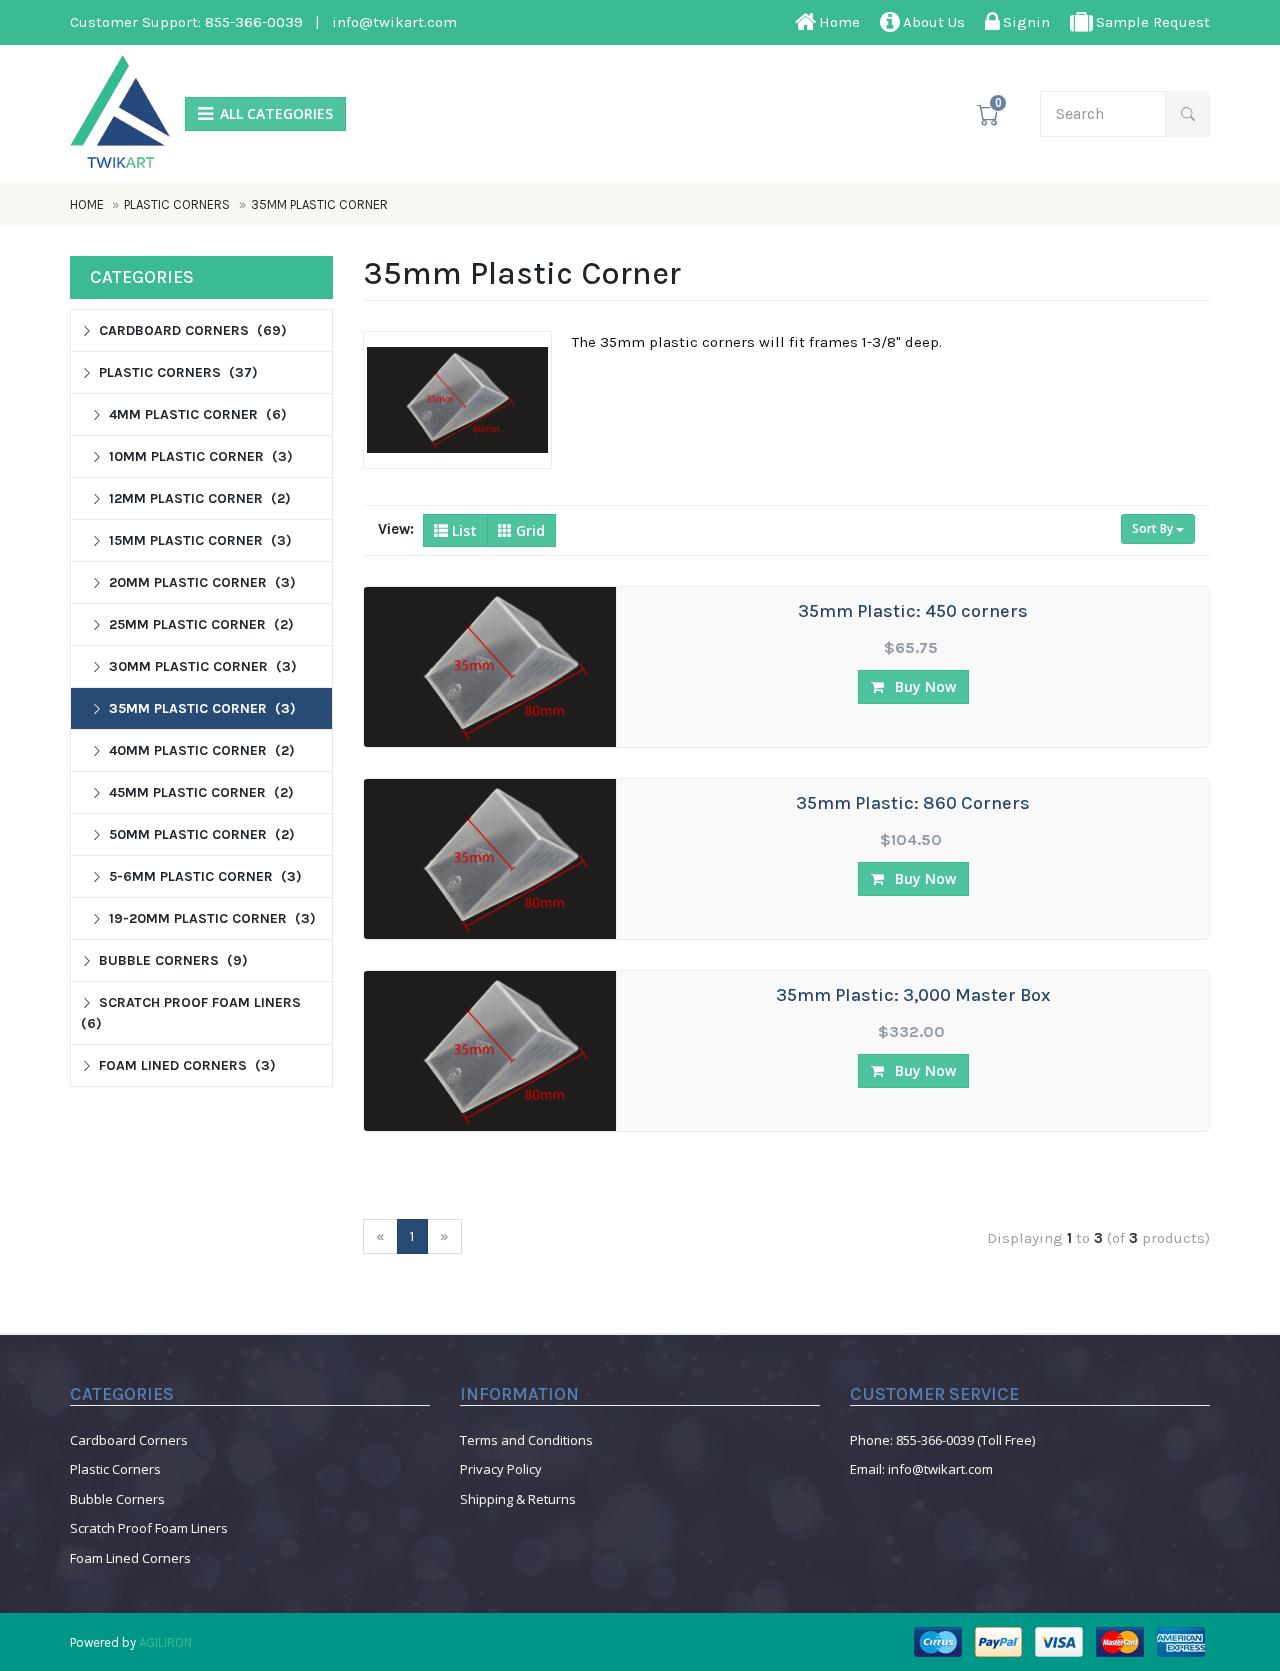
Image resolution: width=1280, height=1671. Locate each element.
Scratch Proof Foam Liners (149, 1528)
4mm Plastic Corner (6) (198, 414)
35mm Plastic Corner (319, 204)
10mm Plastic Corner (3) (201, 456)
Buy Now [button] (923, 686)
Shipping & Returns (518, 1499)
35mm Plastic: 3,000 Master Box (913, 996)
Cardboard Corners (129, 1440)
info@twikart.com (394, 22)
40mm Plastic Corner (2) (202, 750)
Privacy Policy (501, 1469)
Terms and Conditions (526, 1440)
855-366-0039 (254, 22)
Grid (528, 530)
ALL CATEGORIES (276, 113)
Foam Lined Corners (130, 1558)
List (462, 530)
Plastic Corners (177, 204)
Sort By (1154, 528)
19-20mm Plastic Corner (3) (212, 918)
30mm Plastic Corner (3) (203, 666)
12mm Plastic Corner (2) (200, 498)
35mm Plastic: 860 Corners (913, 804)
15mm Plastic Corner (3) (200, 540)
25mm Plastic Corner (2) (201, 624)
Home (88, 204)
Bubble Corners (117, 1499)
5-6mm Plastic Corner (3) (205, 876)
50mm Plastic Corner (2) (202, 834)
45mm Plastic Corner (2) (201, 792)
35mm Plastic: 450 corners (913, 612)
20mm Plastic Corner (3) (202, 582)
